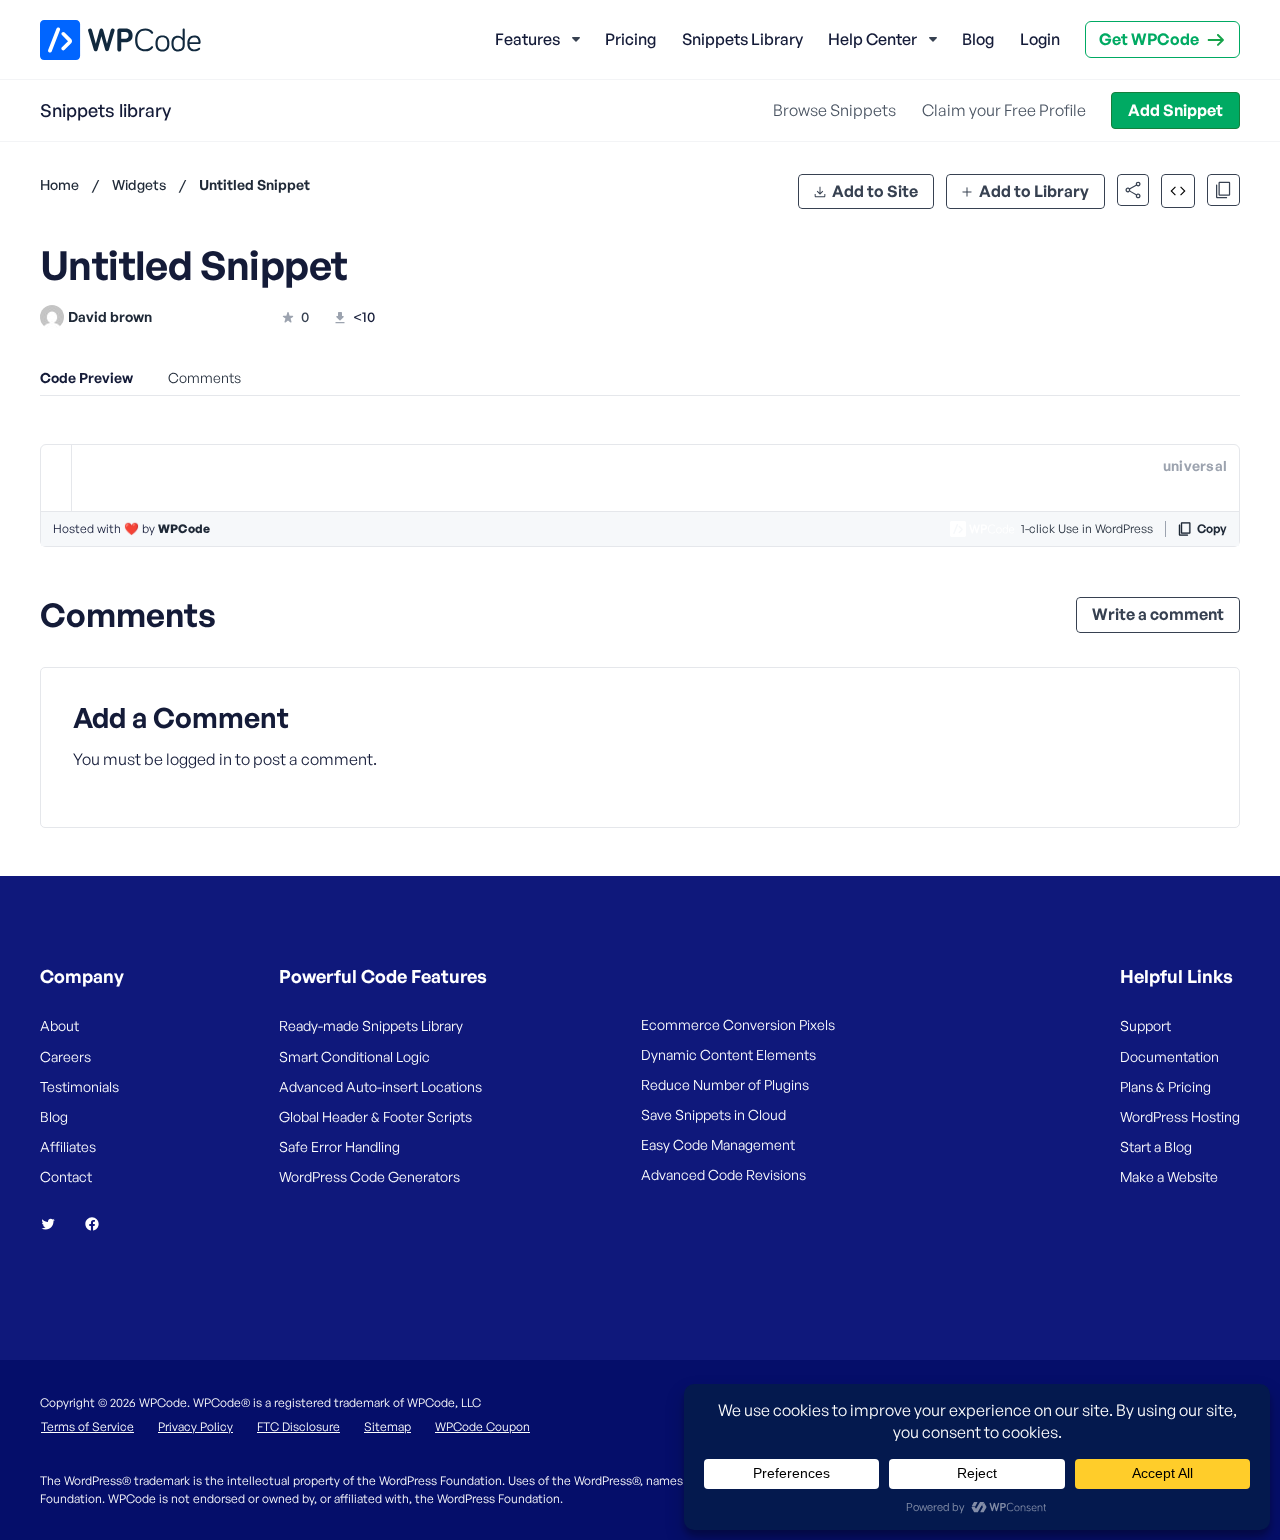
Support (1145, 1025)
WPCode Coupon (482, 1426)
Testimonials (79, 1086)
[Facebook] (100, 1224)
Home (59, 184)
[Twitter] (56, 1224)
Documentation (1169, 1056)
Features (527, 39)
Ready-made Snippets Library (371, 1025)
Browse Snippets (834, 110)
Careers (65, 1056)
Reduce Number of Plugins (725, 1084)
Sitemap (387, 1426)
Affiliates (68, 1146)
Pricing (630, 39)
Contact (66, 1176)
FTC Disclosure (298, 1426)
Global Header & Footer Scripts (375, 1116)
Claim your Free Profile (1004, 110)
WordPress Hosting (1180, 1116)
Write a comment (1158, 614)
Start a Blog (1156, 1146)
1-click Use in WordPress (1087, 528)
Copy (1212, 528)
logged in (199, 759)
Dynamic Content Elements (728, 1054)
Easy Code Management (718, 1144)
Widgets (139, 184)
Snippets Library (742, 39)
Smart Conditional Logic (354, 1056)
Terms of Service (87, 1426)
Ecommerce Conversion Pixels (738, 1024)
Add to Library (1034, 191)
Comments (204, 377)
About (59, 1025)
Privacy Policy (195, 1426)
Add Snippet (1175, 110)
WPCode (184, 528)
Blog (978, 39)
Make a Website (1169, 1176)
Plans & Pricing (1165, 1086)
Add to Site (875, 191)
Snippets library (105, 110)
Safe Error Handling (339, 1146)
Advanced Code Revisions (723, 1174)
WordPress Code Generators (369, 1176)
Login (1040, 39)
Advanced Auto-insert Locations (380, 1086)
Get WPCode (1149, 39)
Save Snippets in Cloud (713, 1114)
